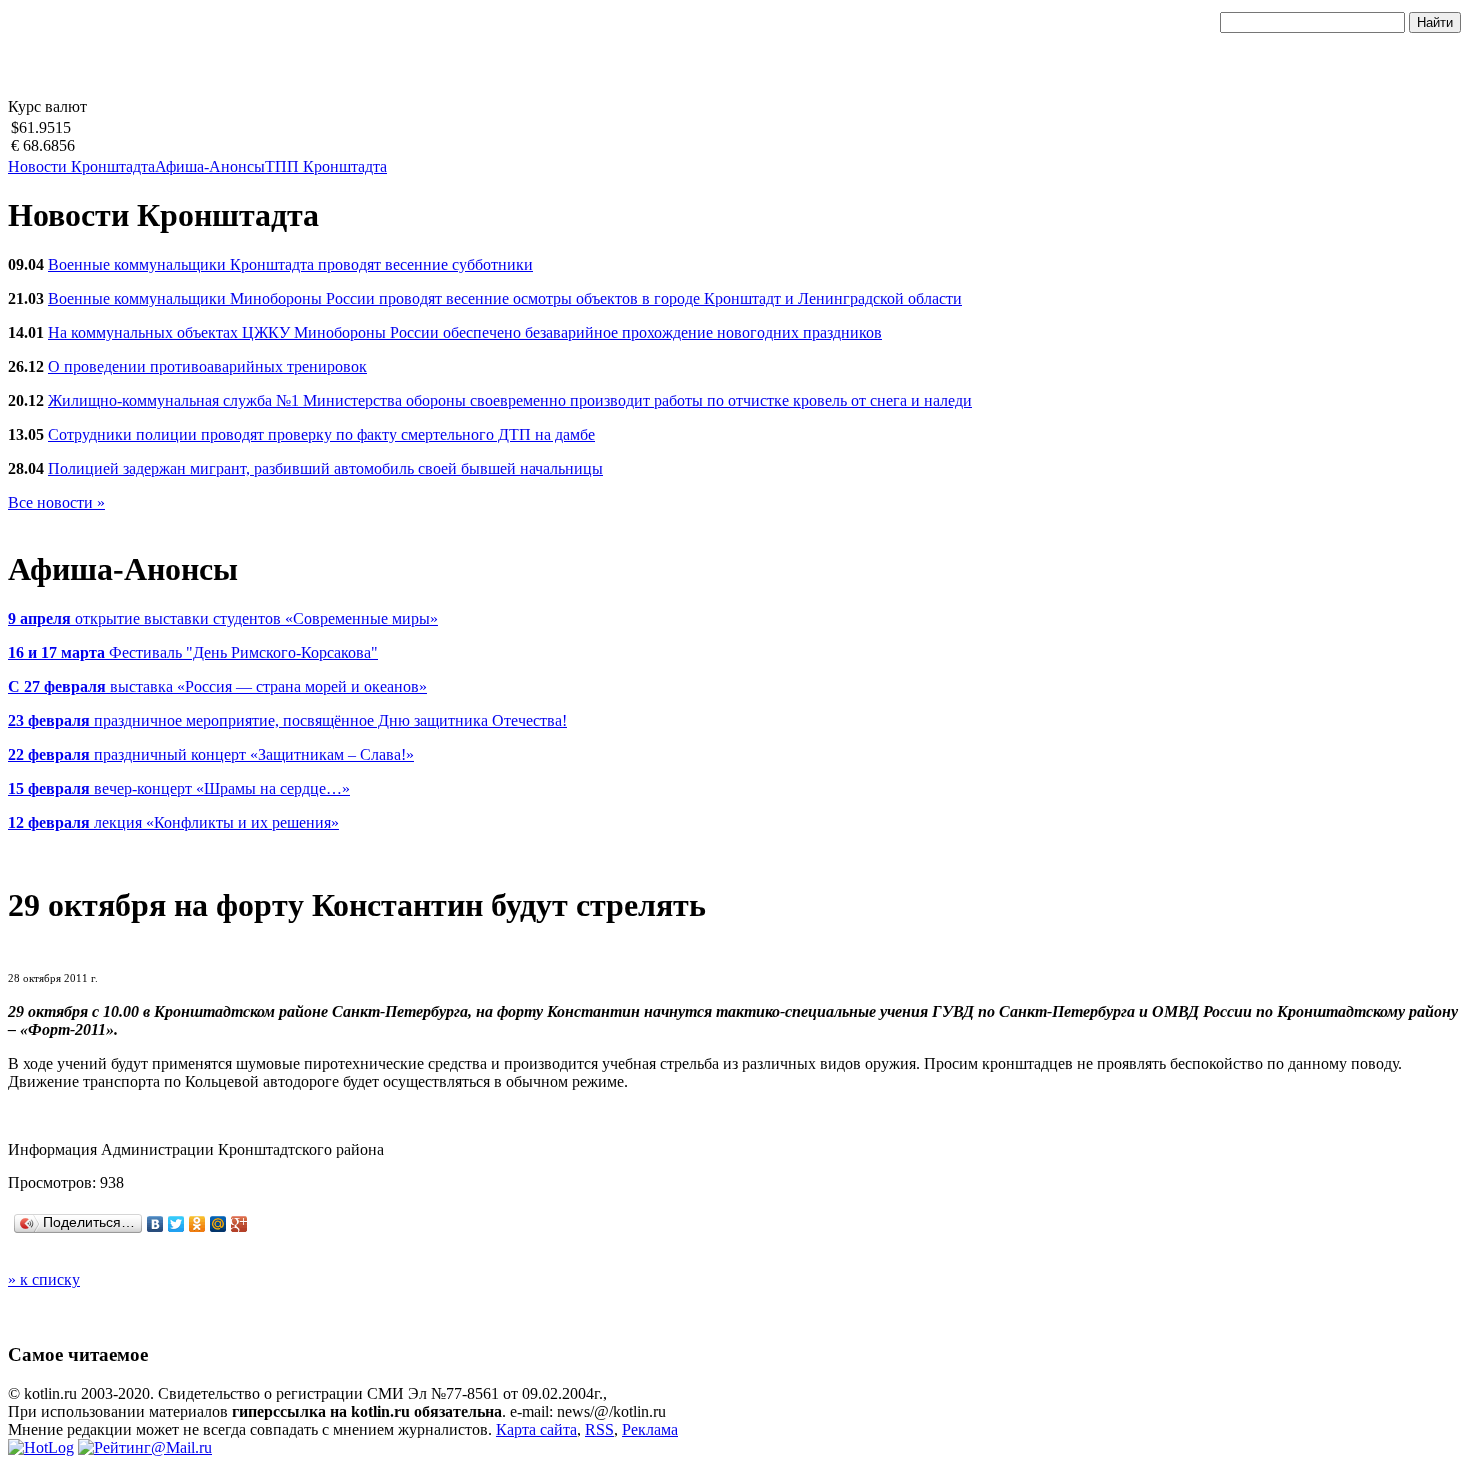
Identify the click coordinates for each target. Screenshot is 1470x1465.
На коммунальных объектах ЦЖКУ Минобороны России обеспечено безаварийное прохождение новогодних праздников (465, 332)
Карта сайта (536, 1429)
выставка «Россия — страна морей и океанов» (217, 686)
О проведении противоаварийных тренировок (207, 366)
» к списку (44, 1279)
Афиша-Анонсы (210, 166)
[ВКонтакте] (155, 1224)
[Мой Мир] (218, 1224)
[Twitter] (176, 1224)
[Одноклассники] (197, 1224)
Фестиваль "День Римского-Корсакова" (193, 652)
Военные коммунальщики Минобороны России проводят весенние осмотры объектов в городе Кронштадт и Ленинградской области (505, 298)
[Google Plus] (239, 1224)
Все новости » (56, 502)
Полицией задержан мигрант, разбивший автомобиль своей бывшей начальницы (325, 468)
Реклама (650, 1429)
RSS (599, 1429)
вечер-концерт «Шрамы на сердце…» (179, 788)
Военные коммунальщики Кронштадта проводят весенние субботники (290, 264)
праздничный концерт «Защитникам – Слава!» (211, 754)
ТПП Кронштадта (326, 166)
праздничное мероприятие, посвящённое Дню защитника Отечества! (287, 720)
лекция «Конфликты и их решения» (173, 822)
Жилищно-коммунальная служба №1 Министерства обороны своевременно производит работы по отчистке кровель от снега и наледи (510, 400)
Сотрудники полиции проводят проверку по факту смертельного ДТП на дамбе (321, 434)
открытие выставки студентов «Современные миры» (223, 618)
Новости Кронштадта (81, 166)
